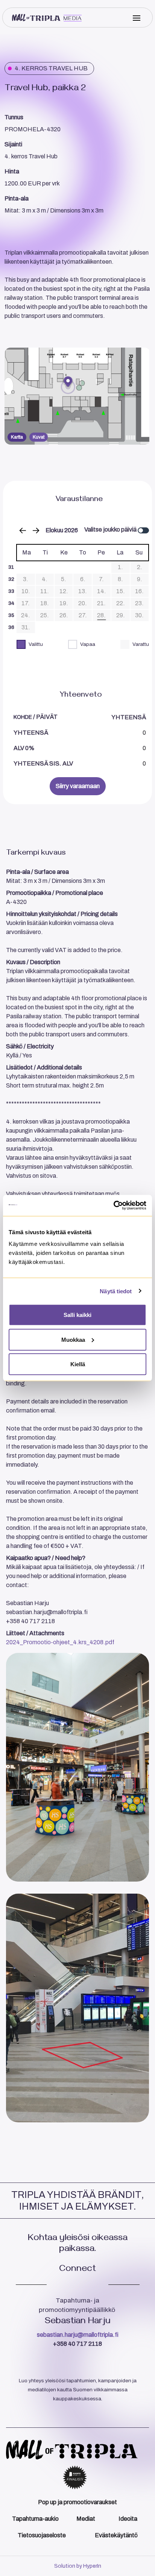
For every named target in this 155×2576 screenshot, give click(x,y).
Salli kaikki (77, 1315)
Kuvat (39, 437)
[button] (77, 396)
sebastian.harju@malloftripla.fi (78, 2335)
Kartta (17, 437)
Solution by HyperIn (78, 2566)
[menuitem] (77, 2502)
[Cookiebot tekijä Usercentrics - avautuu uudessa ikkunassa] (113, 1206)
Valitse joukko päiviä (111, 529)
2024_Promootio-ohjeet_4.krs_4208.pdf (60, 1642)
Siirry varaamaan (78, 786)
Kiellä (78, 1364)
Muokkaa (73, 1339)
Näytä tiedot (116, 1291)
